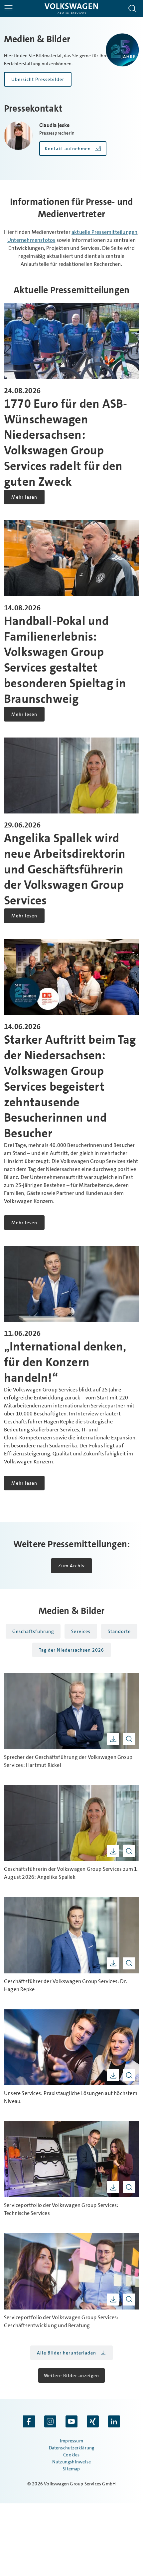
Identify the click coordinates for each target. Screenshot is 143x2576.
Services (81, 1631)
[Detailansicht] (129, 1739)
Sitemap (71, 2469)
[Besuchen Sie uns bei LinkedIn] (114, 2422)
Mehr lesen (24, 497)
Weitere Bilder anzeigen (71, 2375)
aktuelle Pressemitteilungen (104, 232)
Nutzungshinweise (71, 2462)
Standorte (119, 1631)
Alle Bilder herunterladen (67, 2353)
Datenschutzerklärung (72, 2448)
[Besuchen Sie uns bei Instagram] (50, 2422)
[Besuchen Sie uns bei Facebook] (29, 2422)
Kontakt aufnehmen (68, 149)
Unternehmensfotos (31, 240)
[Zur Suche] (132, 9)
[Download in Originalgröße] (113, 1739)
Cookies (71, 2455)
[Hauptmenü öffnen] (8, 8)
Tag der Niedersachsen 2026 (71, 1650)
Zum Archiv (71, 1566)
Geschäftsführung (33, 1631)
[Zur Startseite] (71, 9)
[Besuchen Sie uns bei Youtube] (71, 2422)
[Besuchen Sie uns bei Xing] (93, 2422)
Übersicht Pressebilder (38, 79)
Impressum (71, 2441)
